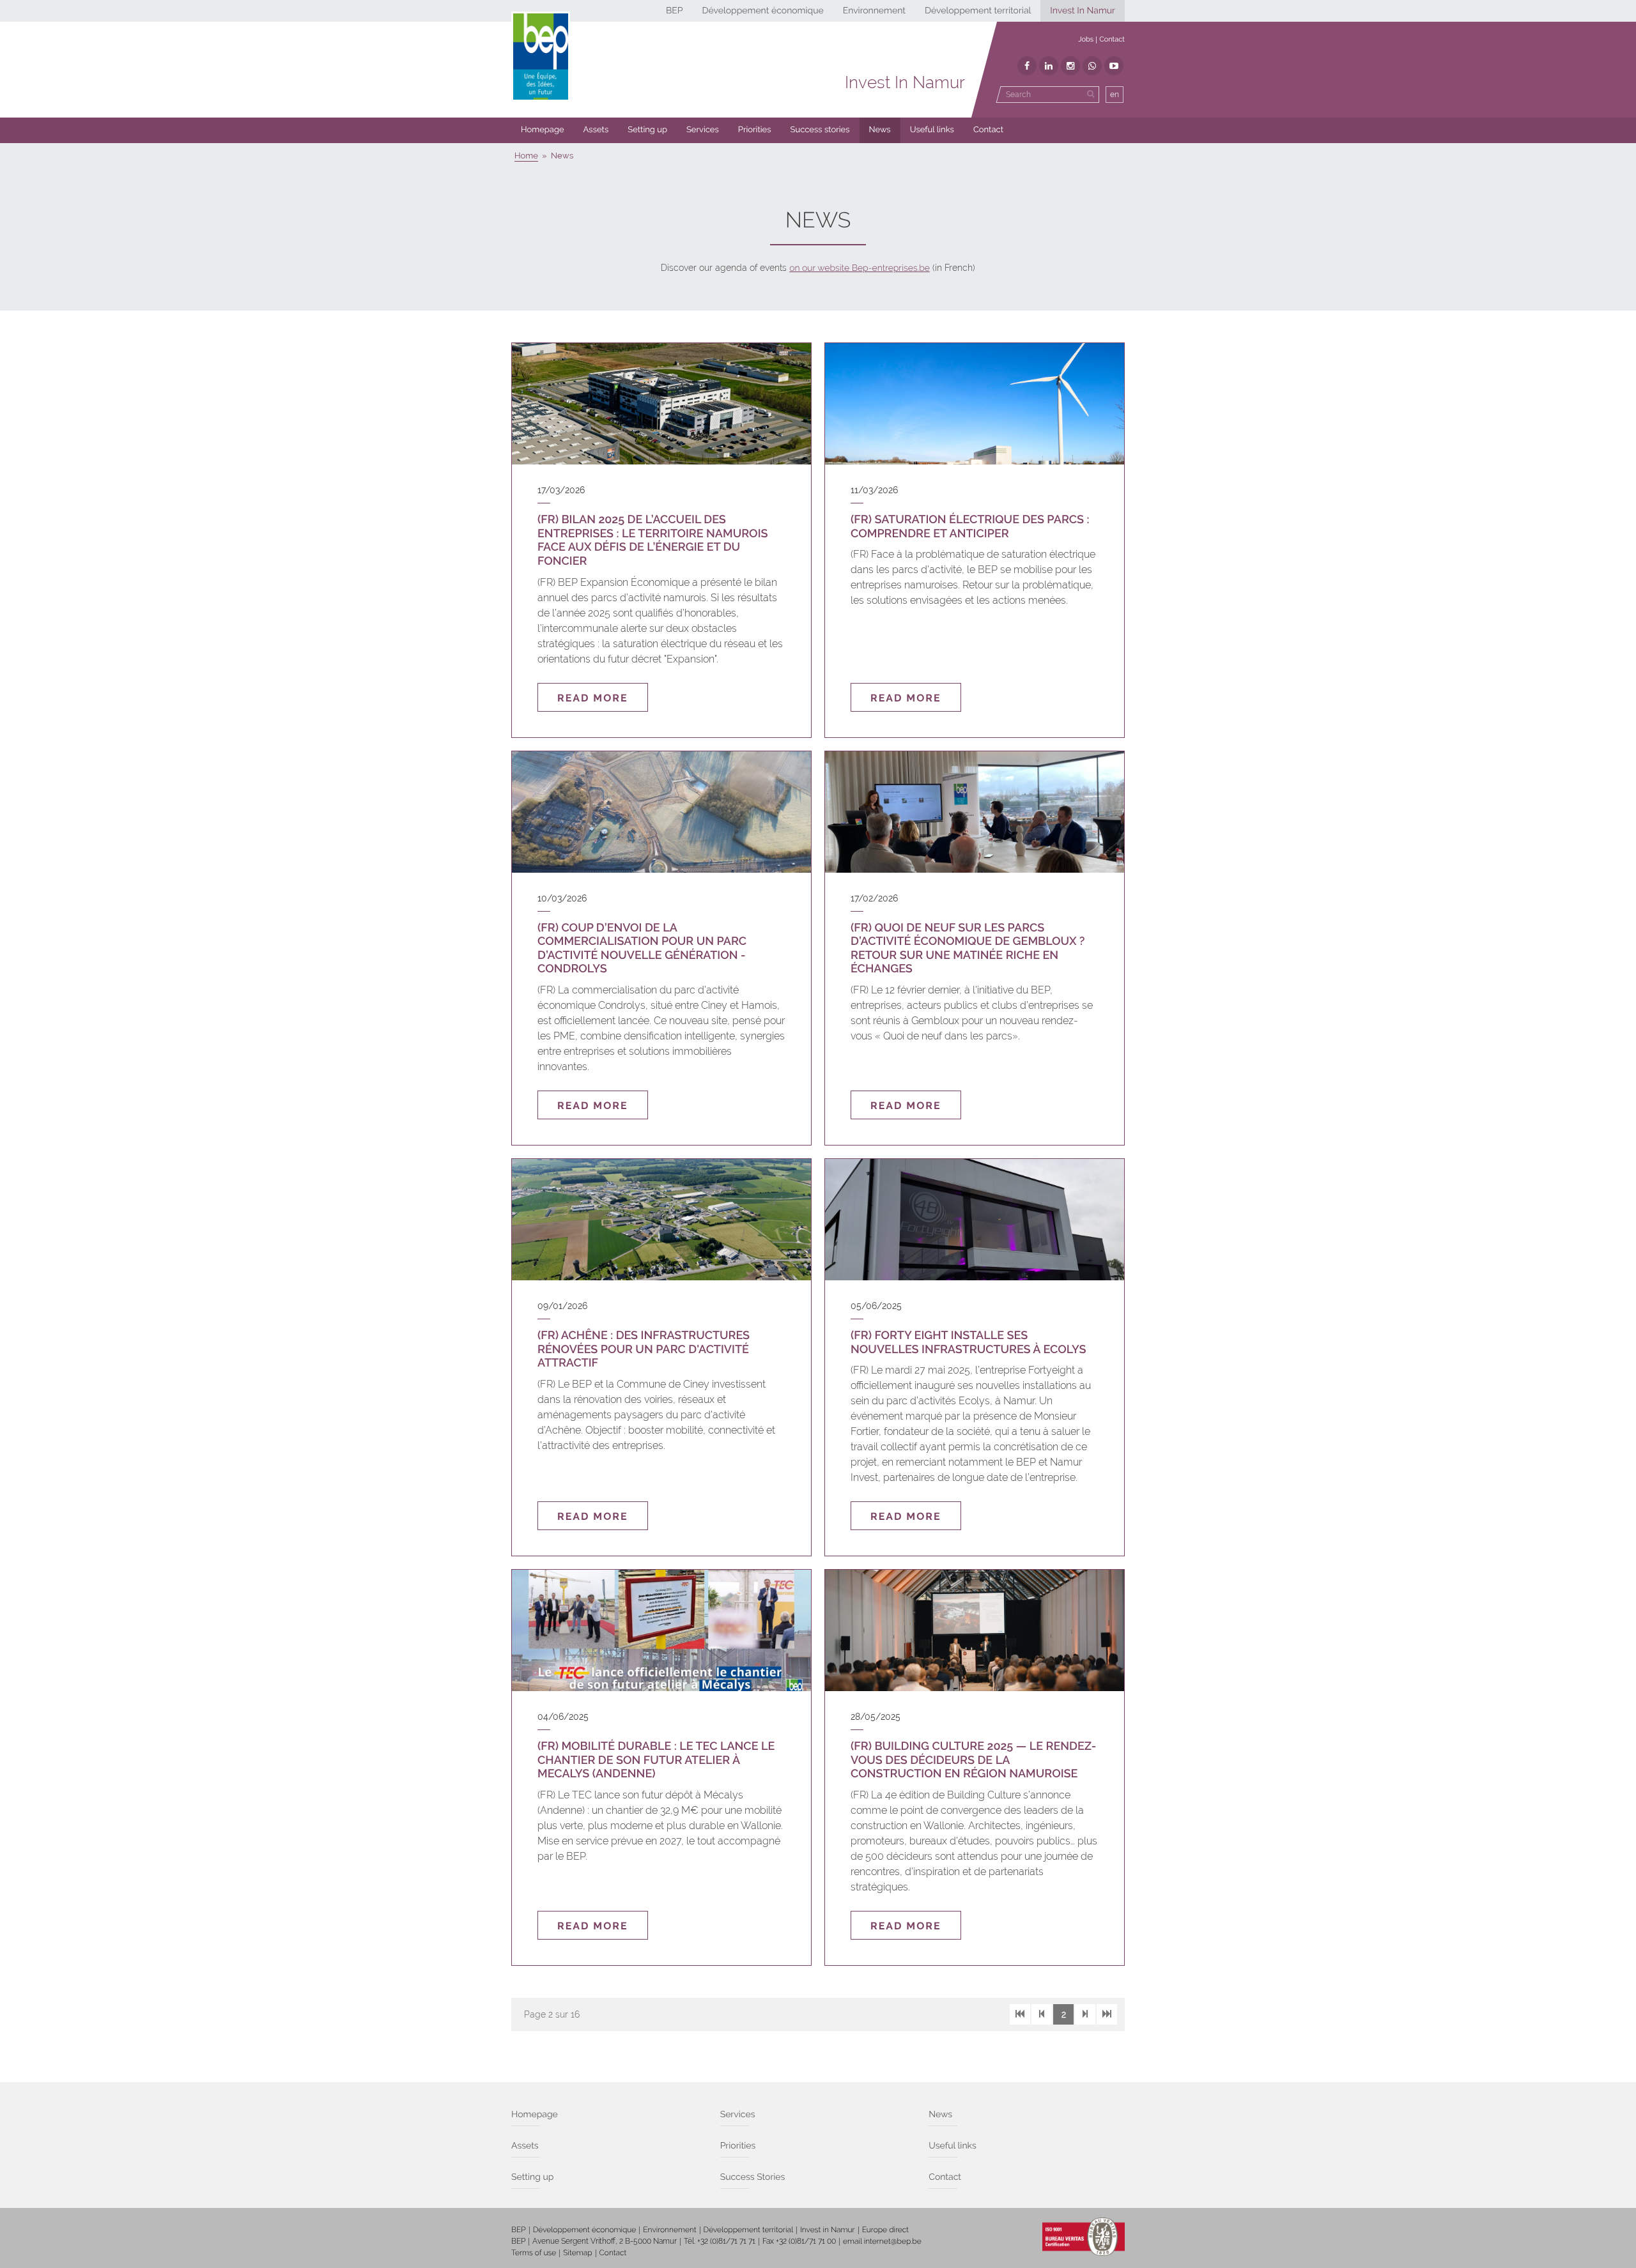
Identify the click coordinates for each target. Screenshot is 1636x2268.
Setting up (647, 130)
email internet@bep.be (882, 2241)
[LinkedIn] (1049, 66)
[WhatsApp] (1092, 66)
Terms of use (534, 2253)
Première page (1020, 2014)
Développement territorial (978, 11)
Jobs (1086, 39)
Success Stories (753, 2177)
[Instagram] (1070, 66)
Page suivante (1085, 2014)
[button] (755, 130)
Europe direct (886, 2230)
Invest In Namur (1083, 11)
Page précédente (1042, 2014)
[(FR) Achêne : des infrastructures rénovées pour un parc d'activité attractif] (661, 1220)
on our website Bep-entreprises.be (860, 268)
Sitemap (577, 2253)
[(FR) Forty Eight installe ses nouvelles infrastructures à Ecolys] (975, 1220)
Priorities (755, 130)
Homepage (543, 130)
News (880, 130)
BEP (675, 11)
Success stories (820, 130)
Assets (596, 130)
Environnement (874, 11)
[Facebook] (1027, 66)
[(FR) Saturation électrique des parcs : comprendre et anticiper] (975, 404)
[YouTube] (1114, 66)
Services (703, 130)
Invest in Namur (828, 2230)
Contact (1112, 39)
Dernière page (1107, 2014)
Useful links (932, 130)
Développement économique (762, 11)
